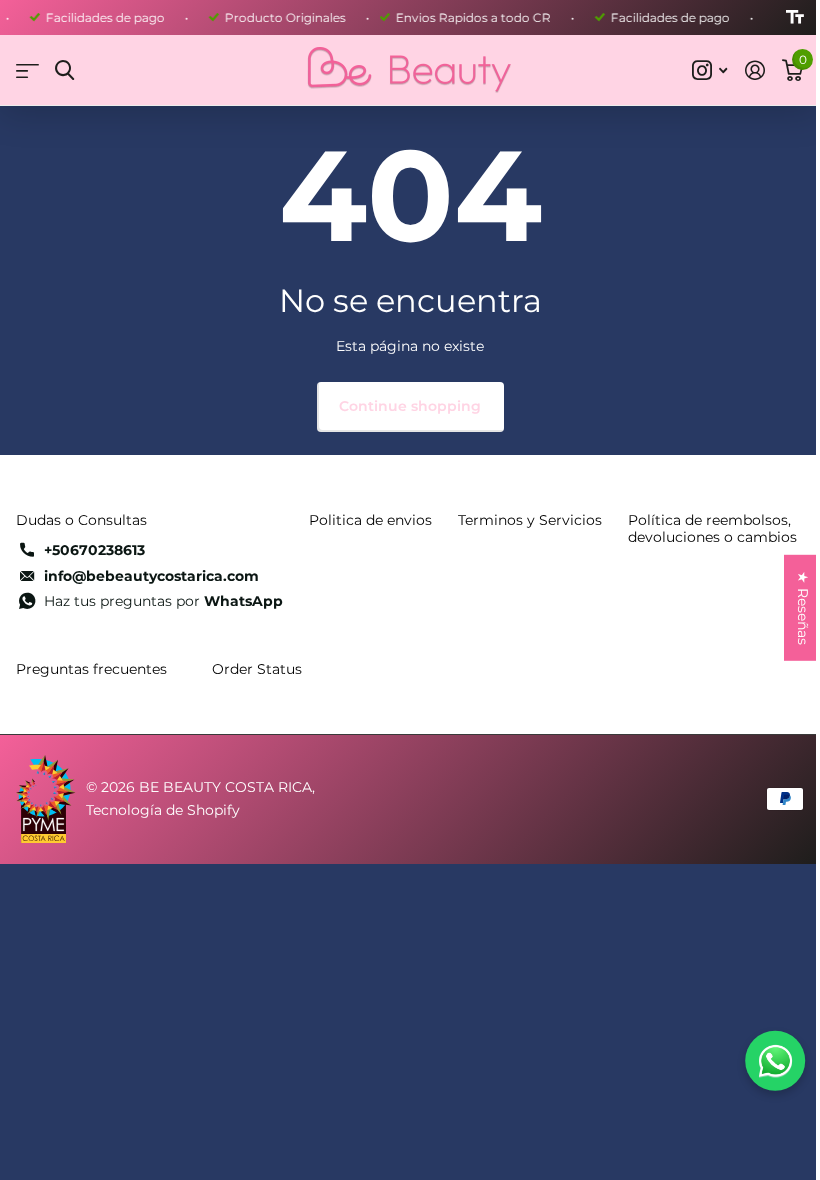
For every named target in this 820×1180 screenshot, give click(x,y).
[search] (64, 70)
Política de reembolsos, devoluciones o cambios (712, 528)
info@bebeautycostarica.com (151, 576)
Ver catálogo (27, 70)
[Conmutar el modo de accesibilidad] (795, 17)
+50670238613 (94, 550)
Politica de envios (370, 520)
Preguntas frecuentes (91, 669)
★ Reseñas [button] (803, 608)
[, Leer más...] (709, 70)
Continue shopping (410, 406)
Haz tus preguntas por (163, 601)
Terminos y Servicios (530, 520)
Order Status (257, 669)
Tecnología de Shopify (163, 810)
